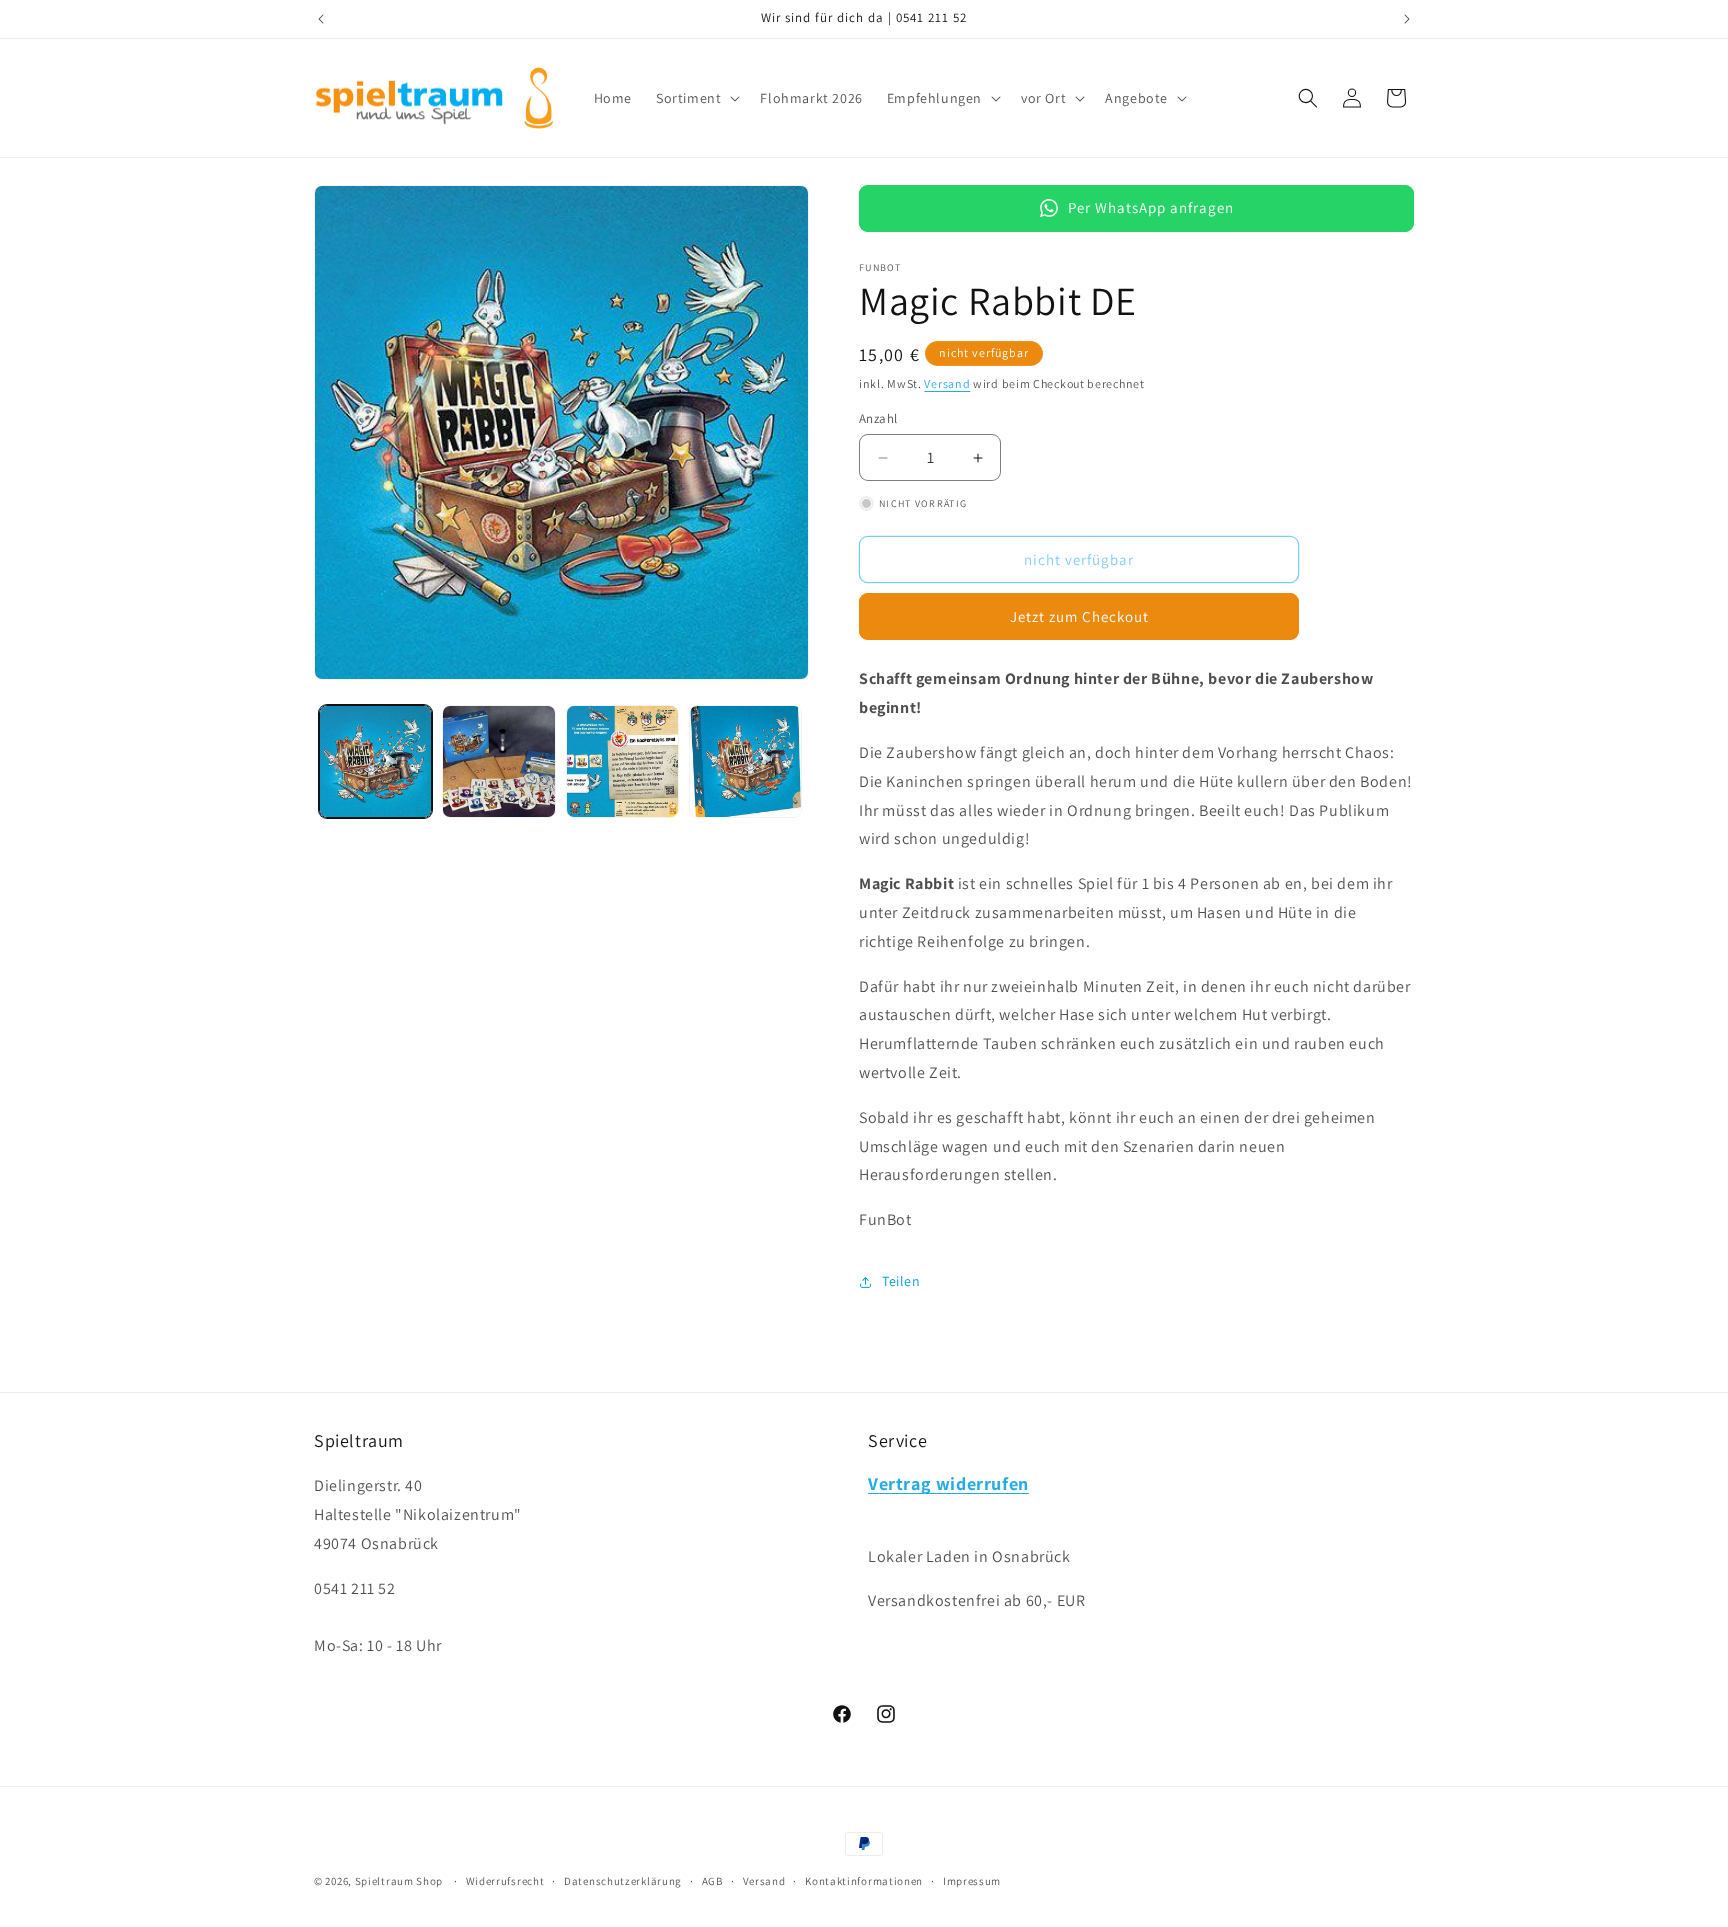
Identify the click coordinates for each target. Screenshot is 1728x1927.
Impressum (972, 1880)
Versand (947, 383)
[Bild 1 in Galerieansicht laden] (375, 761)
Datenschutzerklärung (623, 1880)
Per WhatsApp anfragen (1151, 207)
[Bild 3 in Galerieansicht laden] (622, 761)
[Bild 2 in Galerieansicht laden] (498, 761)
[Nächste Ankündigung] (1407, 19)
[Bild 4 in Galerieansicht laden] (745, 761)
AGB (712, 1880)
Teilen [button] (901, 1281)
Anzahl (878, 418)
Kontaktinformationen (864, 1880)
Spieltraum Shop (399, 1881)
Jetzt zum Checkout (1079, 616)
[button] (696, 98)
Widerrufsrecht (505, 1880)
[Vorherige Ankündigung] (321, 19)
